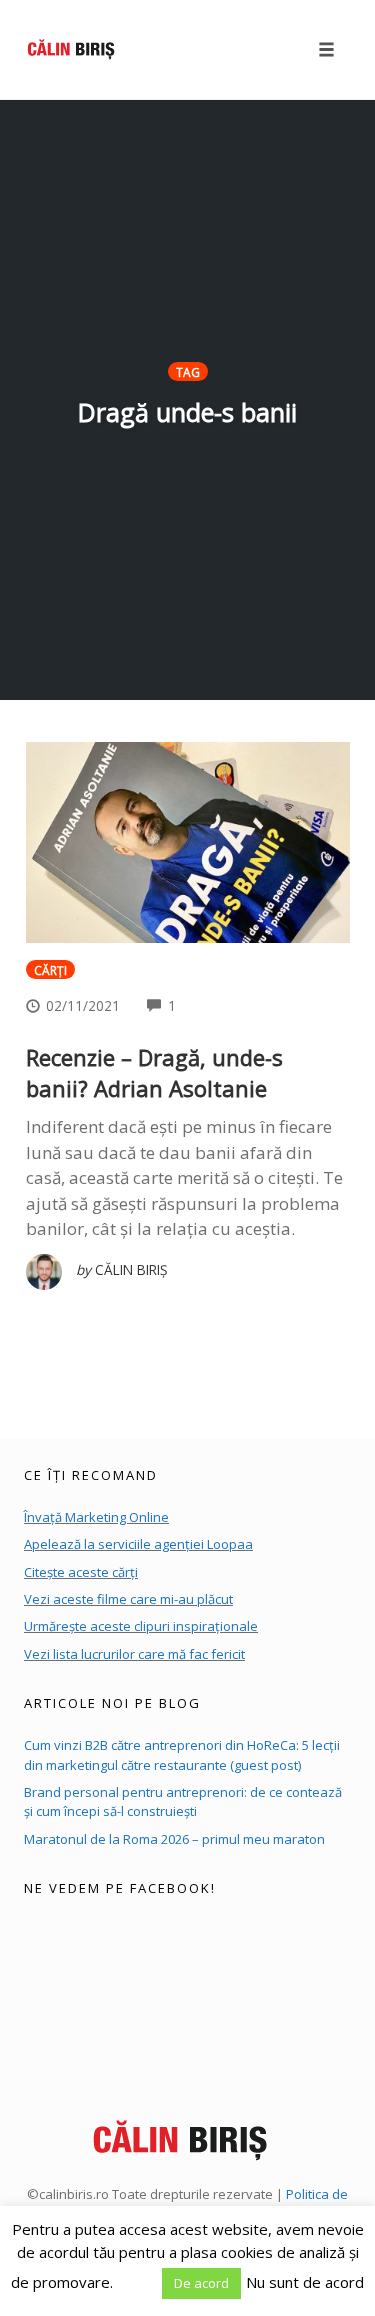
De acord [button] (201, 2283)
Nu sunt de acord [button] (305, 2282)
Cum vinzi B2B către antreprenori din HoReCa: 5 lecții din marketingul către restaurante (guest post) (182, 1755)
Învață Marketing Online (96, 1517)
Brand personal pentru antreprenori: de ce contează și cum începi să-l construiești (183, 1802)
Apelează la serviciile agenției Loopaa (138, 1544)
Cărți (50, 970)
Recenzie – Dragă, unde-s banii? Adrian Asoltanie (154, 1072)
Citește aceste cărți (81, 1572)
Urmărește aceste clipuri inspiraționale (141, 1626)
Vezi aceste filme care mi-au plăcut (128, 1599)
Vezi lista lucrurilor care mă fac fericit (134, 1654)
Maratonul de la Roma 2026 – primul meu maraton (174, 1839)
